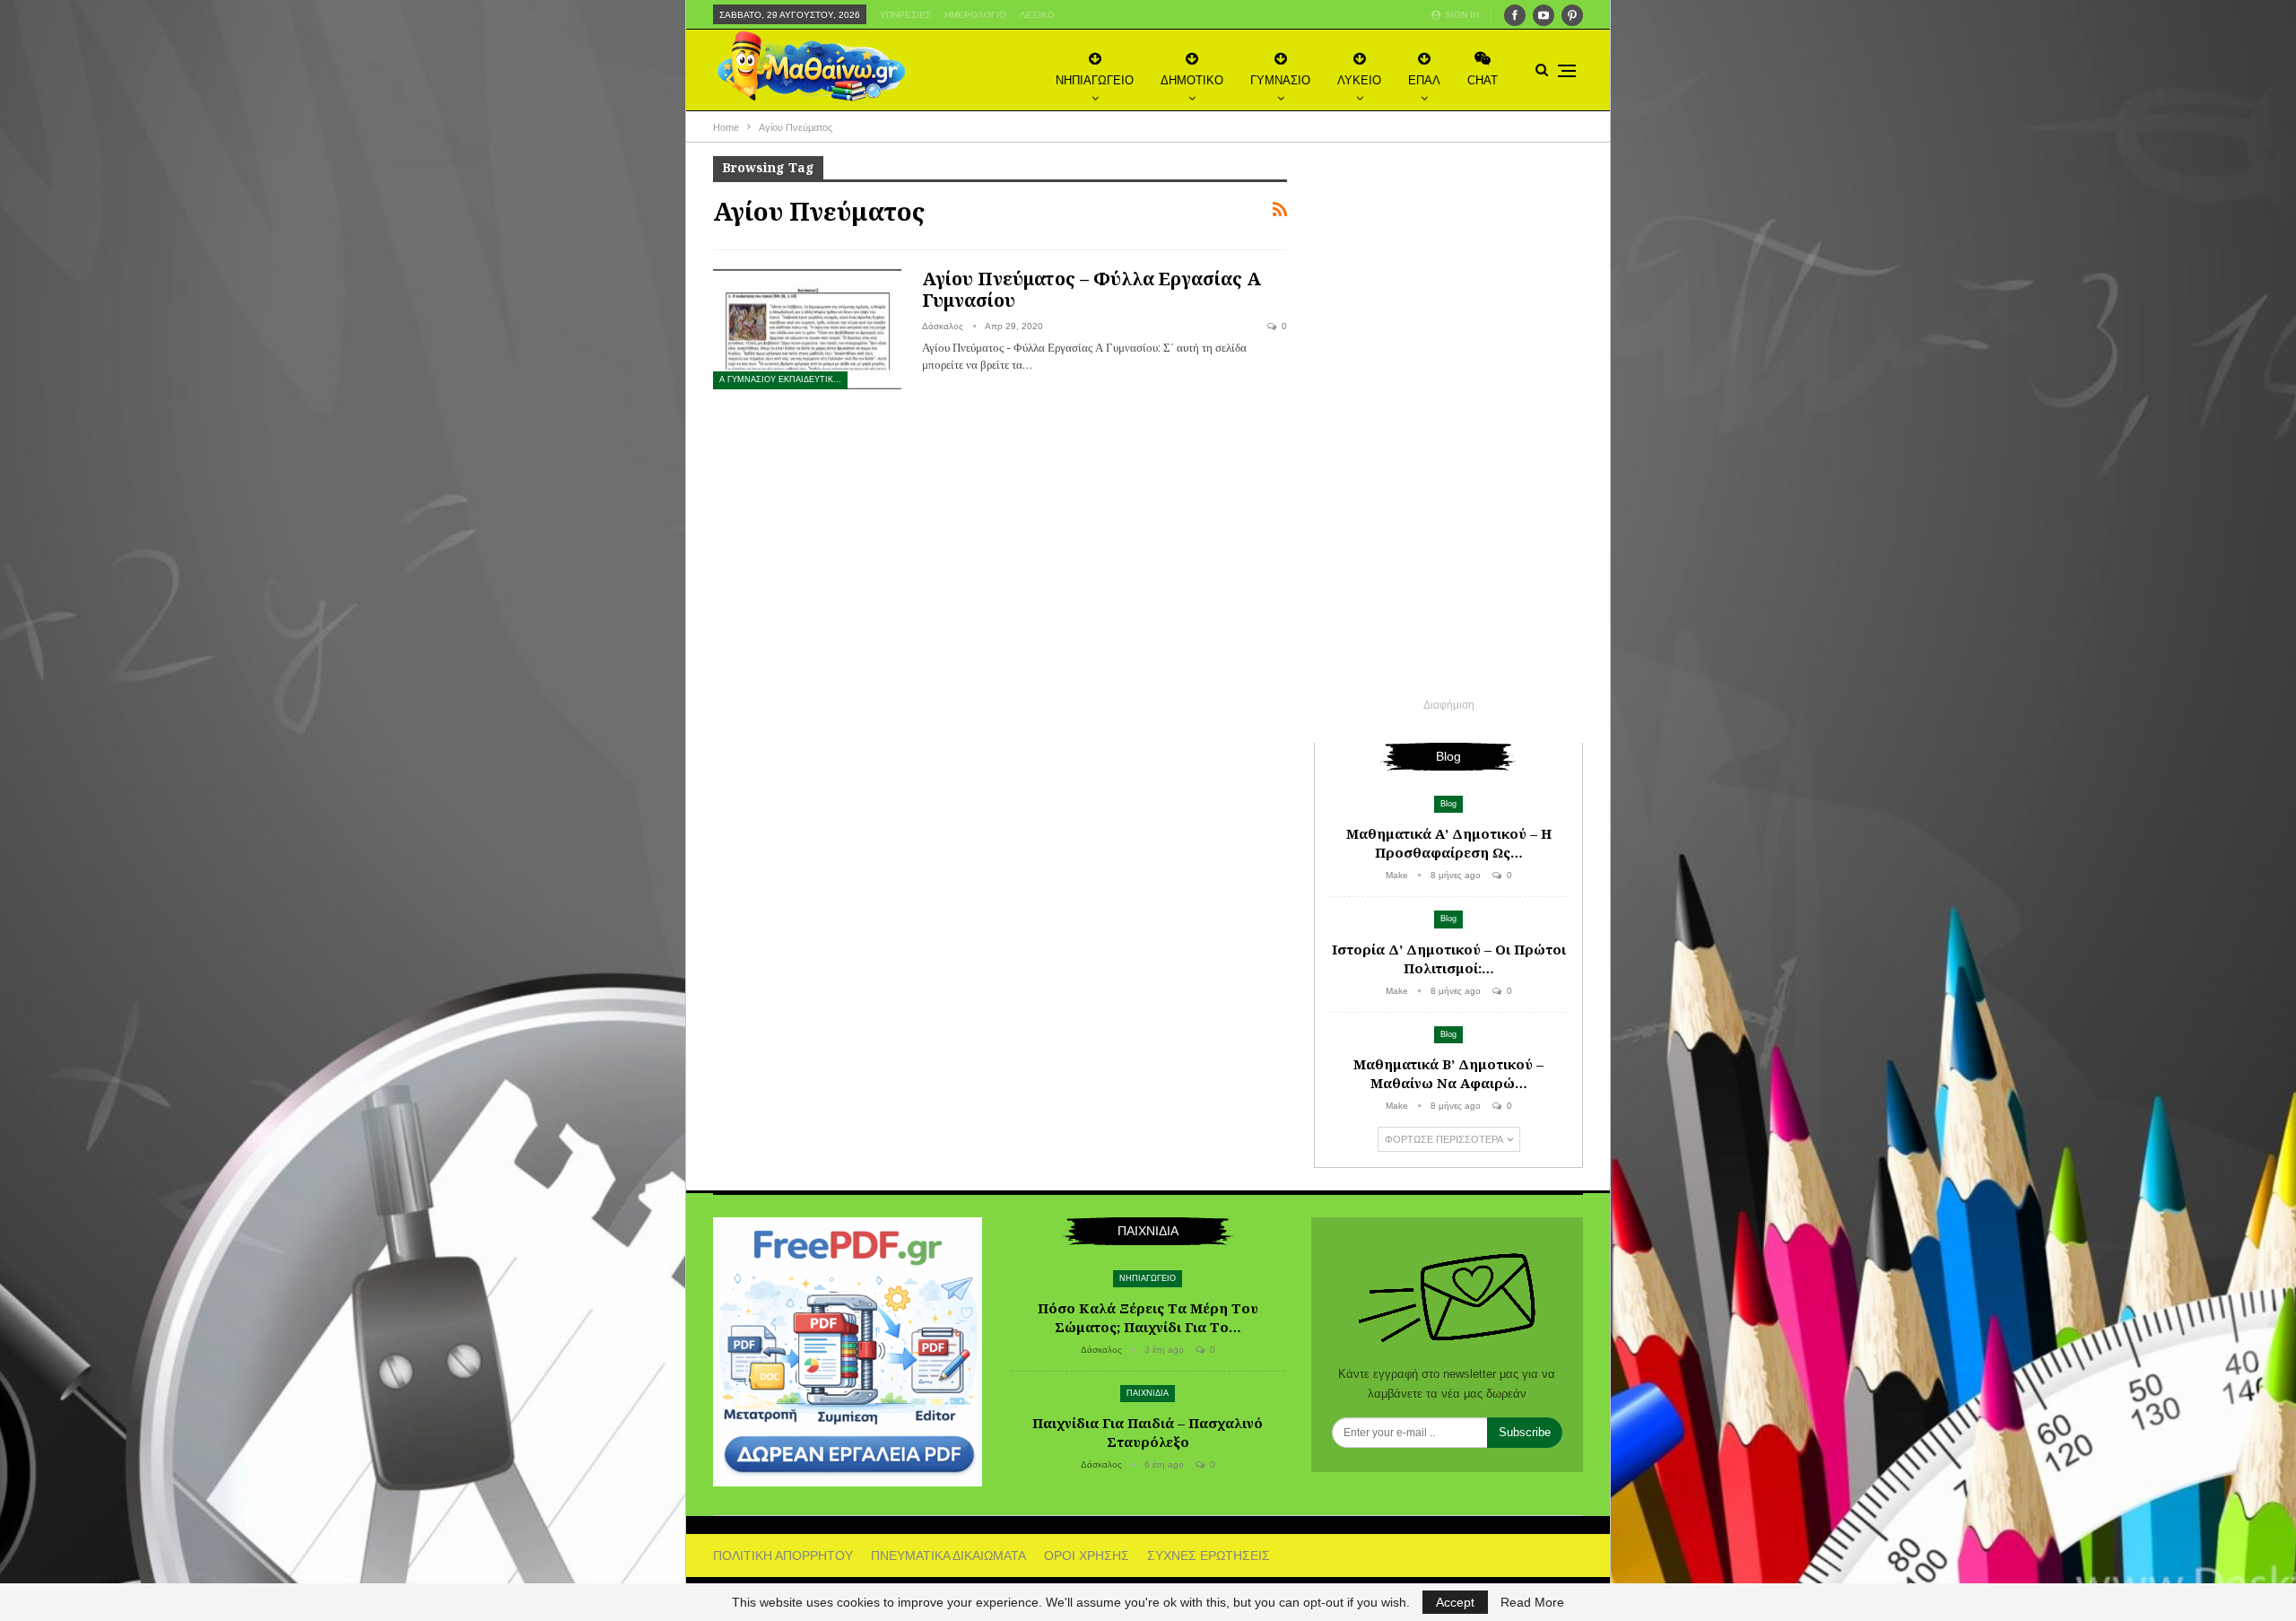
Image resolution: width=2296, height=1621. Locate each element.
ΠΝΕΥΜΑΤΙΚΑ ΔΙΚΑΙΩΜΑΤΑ (948, 1556)
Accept (1455, 1602)
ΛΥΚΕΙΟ (1359, 80)
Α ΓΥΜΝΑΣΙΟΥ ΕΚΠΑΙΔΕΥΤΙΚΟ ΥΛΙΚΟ (783, 379)
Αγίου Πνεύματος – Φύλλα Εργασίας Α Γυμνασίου (1091, 289)
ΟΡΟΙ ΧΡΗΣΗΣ (1087, 1556)
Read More (1532, 1602)
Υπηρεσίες (905, 15)
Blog (1448, 804)
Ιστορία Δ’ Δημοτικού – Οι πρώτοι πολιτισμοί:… (1449, 959)
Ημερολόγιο (975, 15)
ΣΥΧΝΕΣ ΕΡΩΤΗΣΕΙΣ (1209, 1556)
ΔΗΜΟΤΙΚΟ (1192, 80)
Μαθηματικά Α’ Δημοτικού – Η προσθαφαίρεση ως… (1449, 843)
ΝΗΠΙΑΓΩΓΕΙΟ (1095, 80)
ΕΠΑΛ (1424, 80)
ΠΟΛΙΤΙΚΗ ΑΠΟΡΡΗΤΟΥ (783, 1556)
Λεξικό (1037, 15)
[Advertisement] (1448, 425)
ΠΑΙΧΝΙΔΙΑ (1148, 1393)
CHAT (1483, 80)
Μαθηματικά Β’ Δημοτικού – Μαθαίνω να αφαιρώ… (1448, 1073)
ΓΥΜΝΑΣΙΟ (1280, 80)
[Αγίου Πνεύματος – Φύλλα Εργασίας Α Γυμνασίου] (807, 328)
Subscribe (1525, 1432)
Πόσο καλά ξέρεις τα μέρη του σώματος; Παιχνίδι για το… (1148, 1317)
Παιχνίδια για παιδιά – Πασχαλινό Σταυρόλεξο (1148, 1432)
